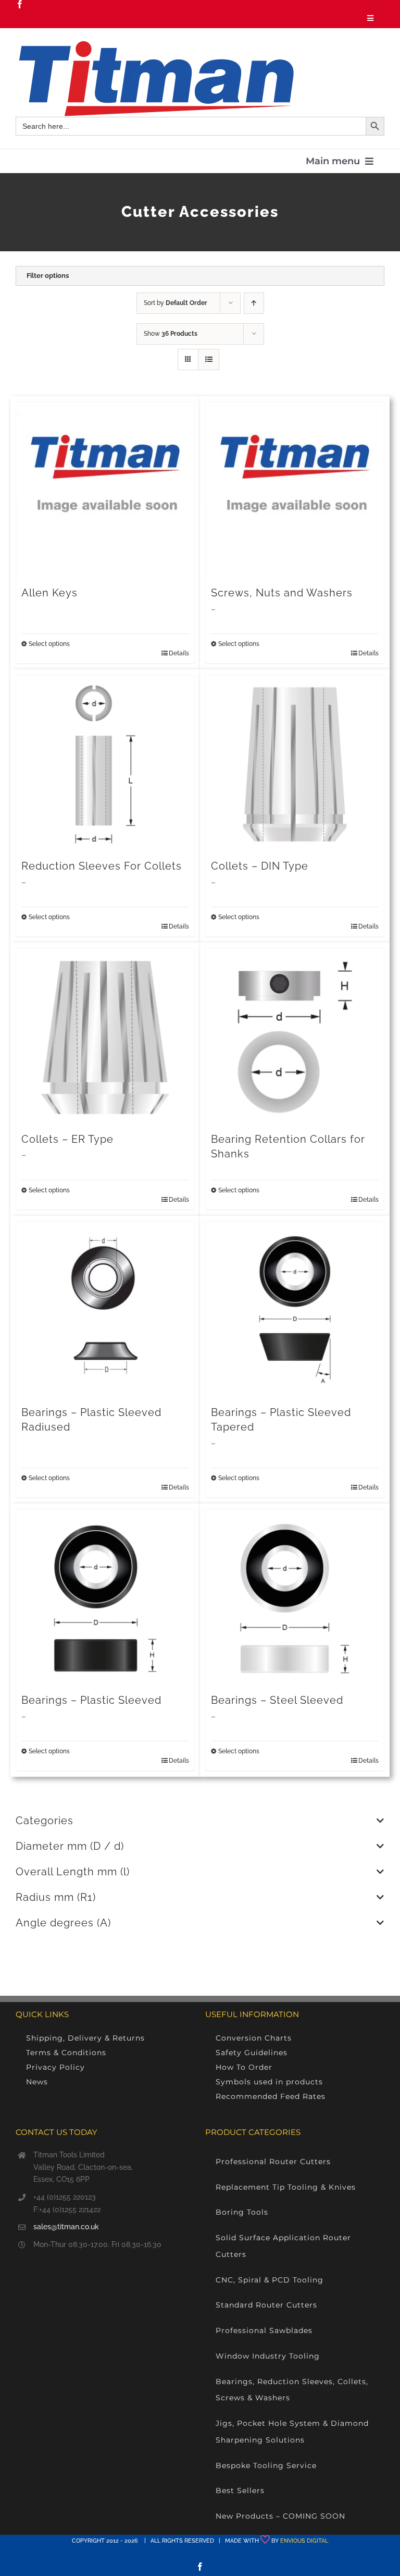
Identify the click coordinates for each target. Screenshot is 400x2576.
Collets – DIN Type (260, 866)
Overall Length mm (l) (73, 1872)
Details (179, 653)
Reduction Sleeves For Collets (102, 866)
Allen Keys (49, 593)
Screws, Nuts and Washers (282, 593)
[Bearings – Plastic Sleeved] (105, 1598)
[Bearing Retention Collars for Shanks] (295, 1037)
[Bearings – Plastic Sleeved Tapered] (295, 1311)
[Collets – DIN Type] (295, 764)
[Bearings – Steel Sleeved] (295, 1598)
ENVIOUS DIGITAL (304, 2541)
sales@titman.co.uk (66, 2227)
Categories (45, 1821)
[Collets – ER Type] (105, 1037)
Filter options (48, 276)
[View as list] (209, 359)
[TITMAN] (155, 45)
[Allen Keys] (105, 491)
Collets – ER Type (67, 1139)
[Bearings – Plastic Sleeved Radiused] (105, 1311)
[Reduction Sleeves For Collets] (105, 764)
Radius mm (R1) (56, 1897)
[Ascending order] (254, 303)
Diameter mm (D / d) (70, 1846)
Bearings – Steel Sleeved (277, 1700)
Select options (49, 644)
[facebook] (20, 4)
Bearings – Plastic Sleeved (91, 1700)
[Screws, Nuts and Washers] (295, 491)
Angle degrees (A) (63, 1923)
